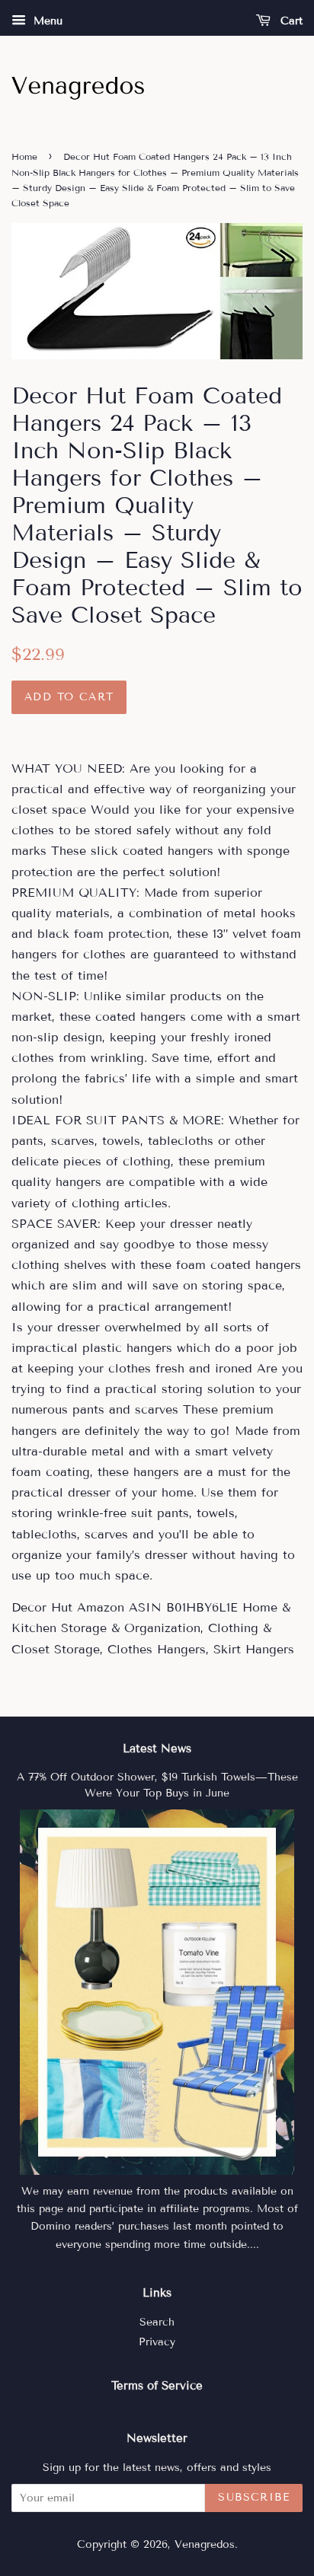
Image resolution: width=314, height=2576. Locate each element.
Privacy (157, 2342)
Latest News (157, 1749)
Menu (46, 21)
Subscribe (254, 2497)
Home (24, 156)
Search (157, 2322)
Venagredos (205, 2544)
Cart (290, 21)
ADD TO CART (69, 697)
